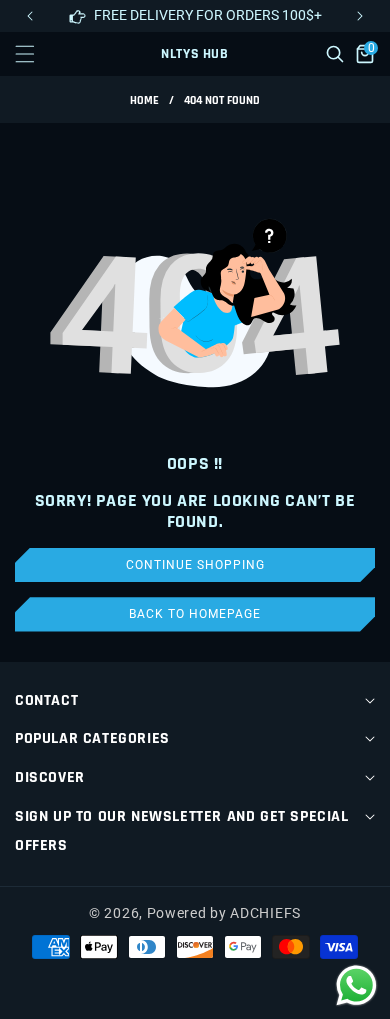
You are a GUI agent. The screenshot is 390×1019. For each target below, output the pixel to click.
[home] (239, 986)
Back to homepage (195, 614)
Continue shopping (195, 565)
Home (144, 100)
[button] (360, 16)
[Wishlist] (149, 986)
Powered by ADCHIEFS (224, 913)
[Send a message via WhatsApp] (356, 985)
